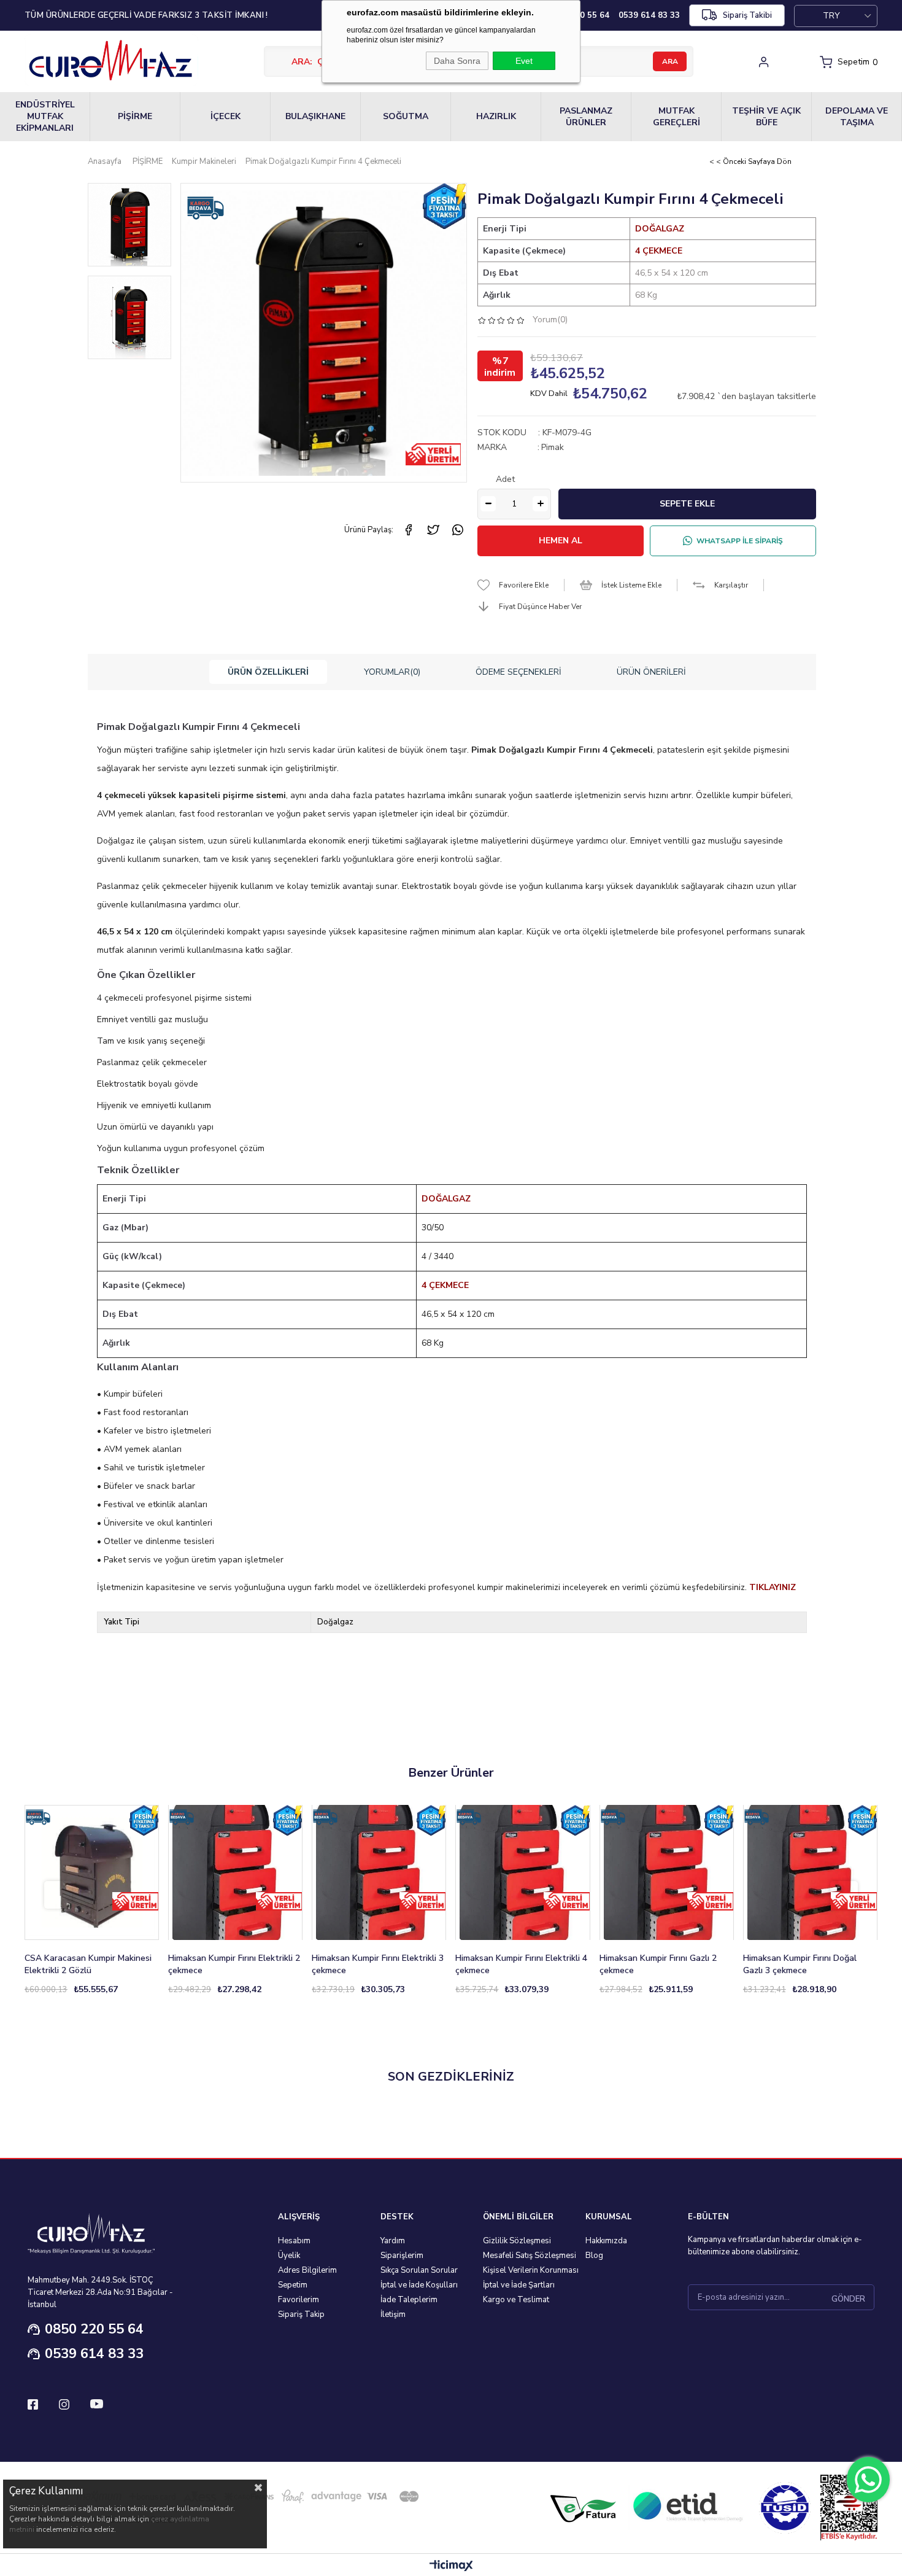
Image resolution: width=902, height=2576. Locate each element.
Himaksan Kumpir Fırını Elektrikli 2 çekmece (234, 1964)
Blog (594, 2256)
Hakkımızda (606, 2241)
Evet (524, 61)
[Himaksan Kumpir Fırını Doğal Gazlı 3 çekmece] (810, 1872)
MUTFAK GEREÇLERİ (676, 117)
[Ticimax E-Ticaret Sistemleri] (451, 2566)
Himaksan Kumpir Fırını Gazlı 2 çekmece (658, 1964)
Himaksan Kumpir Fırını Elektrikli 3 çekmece (378, 1964)
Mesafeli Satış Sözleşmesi (530, 2256)
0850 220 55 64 (94, 2329)
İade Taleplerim (409, 2300)
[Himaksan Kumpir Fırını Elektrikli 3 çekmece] (379, 1872)
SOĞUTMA (406, 116)
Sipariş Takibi (747, 15)
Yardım (393, 2241)
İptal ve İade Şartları (519, 2285)
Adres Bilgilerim (307, 2270)
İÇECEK (225, 116)
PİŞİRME (135, 116)
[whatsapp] (458, 530)
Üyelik (289, 2256)
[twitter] (433, 530)
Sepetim (293, 2285)
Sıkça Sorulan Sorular (419, 2270)
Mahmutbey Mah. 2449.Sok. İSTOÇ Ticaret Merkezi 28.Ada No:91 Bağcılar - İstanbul (100, 2292)
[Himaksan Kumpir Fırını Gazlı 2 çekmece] (667, 1872)
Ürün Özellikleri (268, 672)
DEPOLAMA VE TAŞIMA (857, 117)
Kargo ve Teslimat (516, 2300)
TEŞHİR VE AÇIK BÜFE (766, 117)
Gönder (848, 2299)
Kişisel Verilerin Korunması (531, 2270)
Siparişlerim (402, 2256)
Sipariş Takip (301, 2314)
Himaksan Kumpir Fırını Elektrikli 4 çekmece (521, 1964)
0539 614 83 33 (94, 2354)
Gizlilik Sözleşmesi (517, 2241)
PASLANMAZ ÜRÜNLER (586, 117)
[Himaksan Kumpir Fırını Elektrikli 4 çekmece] (522, 1872)
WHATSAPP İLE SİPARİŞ (740, 541)
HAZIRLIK (496, 116)
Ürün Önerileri (651, 672)
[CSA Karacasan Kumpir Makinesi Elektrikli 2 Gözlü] (92, 1872)
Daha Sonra (457, 61)
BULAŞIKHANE (315, 116)
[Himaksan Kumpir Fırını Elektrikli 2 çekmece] (235, 1872)
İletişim (393, 2314)
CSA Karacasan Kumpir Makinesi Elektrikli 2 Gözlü (88, 1964)
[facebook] (409, 530)
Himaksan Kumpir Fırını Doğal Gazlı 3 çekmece (800, 1964)
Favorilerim (299, 2300)
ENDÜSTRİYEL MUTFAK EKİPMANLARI (45, 116)
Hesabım (294, 2241)
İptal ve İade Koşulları (419, 2285)
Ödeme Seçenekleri (518, 672)
